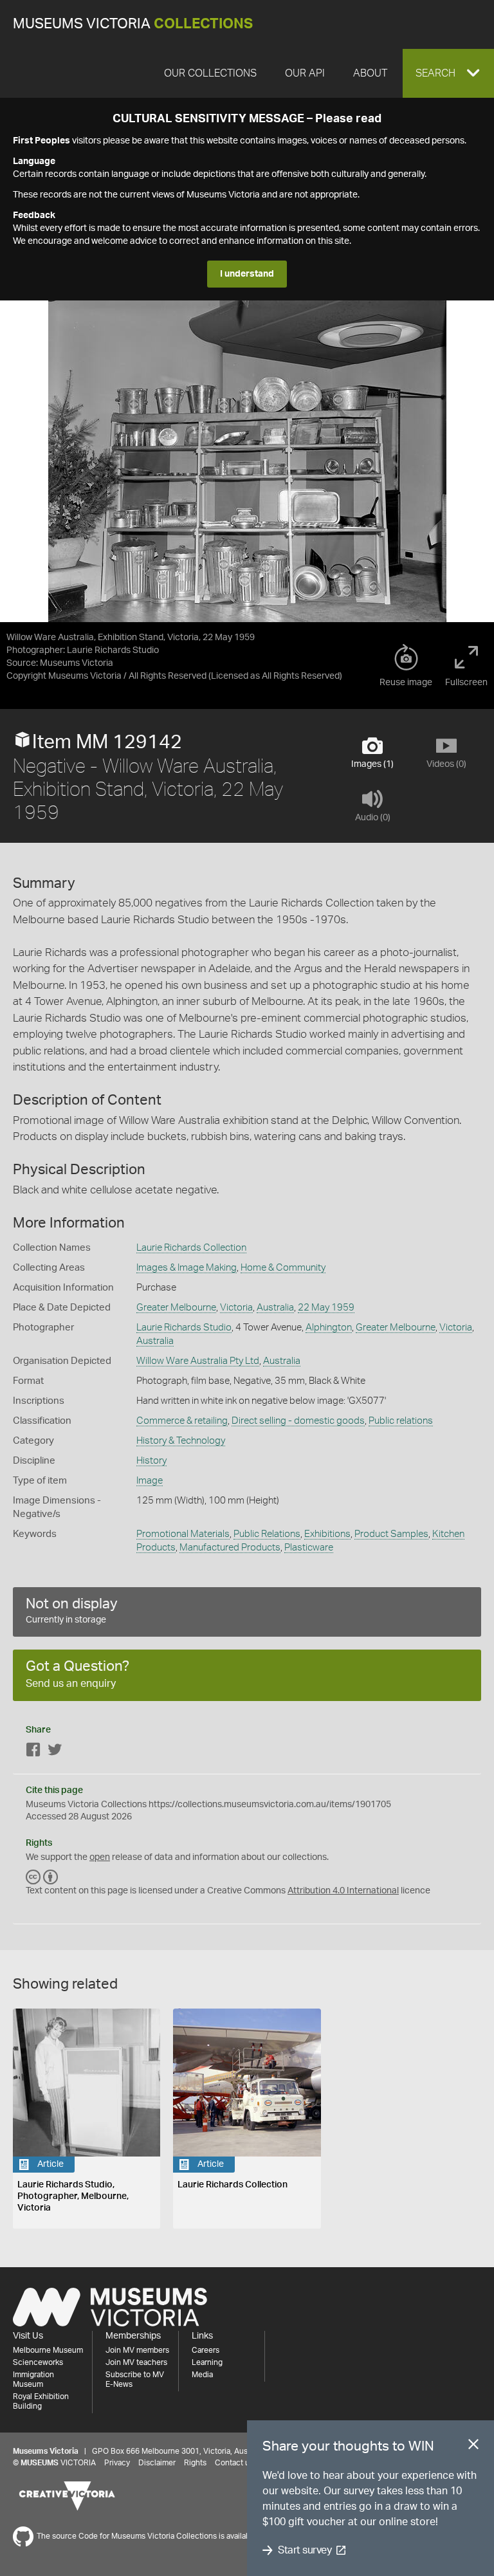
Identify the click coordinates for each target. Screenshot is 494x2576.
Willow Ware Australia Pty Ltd (198, 1361)
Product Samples (391, 1534)
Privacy (117, 2463)
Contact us (234, 2463)
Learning (207, 2362)
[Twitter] (55, 1752)
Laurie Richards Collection (191, 1248)
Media (202, 2375)
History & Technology (181, 1441)
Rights (195, 2463)
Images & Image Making (187, 1268)
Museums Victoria (133, 24)
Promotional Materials (183, 1534)
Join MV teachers (136, 2362)
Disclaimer (157, 2463)
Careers (206, 2350)
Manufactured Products (230, 1548)
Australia (275, 1308)
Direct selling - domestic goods (298, 1421)
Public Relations (267, 1534)
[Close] (473, 2447)
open (100, 1857)
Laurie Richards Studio (184, 1328)
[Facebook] (33, 1752)
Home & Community (283, 1268)
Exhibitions (327, 1534)
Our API (305, 73)
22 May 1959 (326, 1308)
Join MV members (137, 2350)
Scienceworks (38, 2362)
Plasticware (309, 1548)
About (370, 73)
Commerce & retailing (182, 1421)
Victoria (236, 1308)
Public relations (401, 1421)
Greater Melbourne (176, 1308)
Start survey (305, 2550)
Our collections (210, 73)
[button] (448, 73)
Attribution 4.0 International (343, 1891)
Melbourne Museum (48, 2350)
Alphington (329, 1328)
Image (150, 1481)
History (151, 1461)
